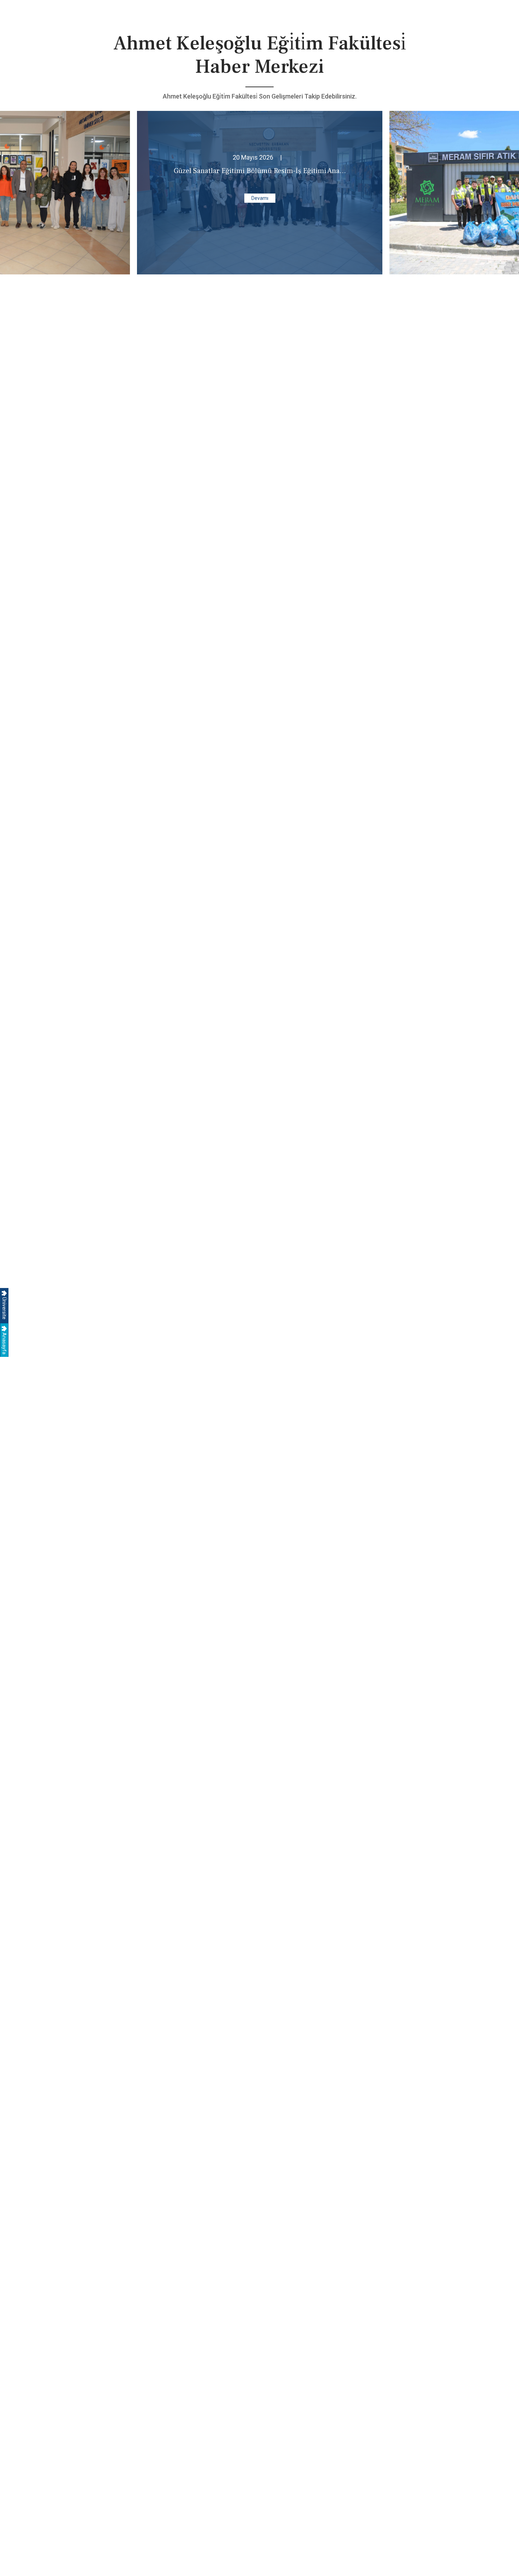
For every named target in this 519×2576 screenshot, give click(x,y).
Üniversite (4, 1308)
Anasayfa (4, 1343)
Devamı (260, 198)
